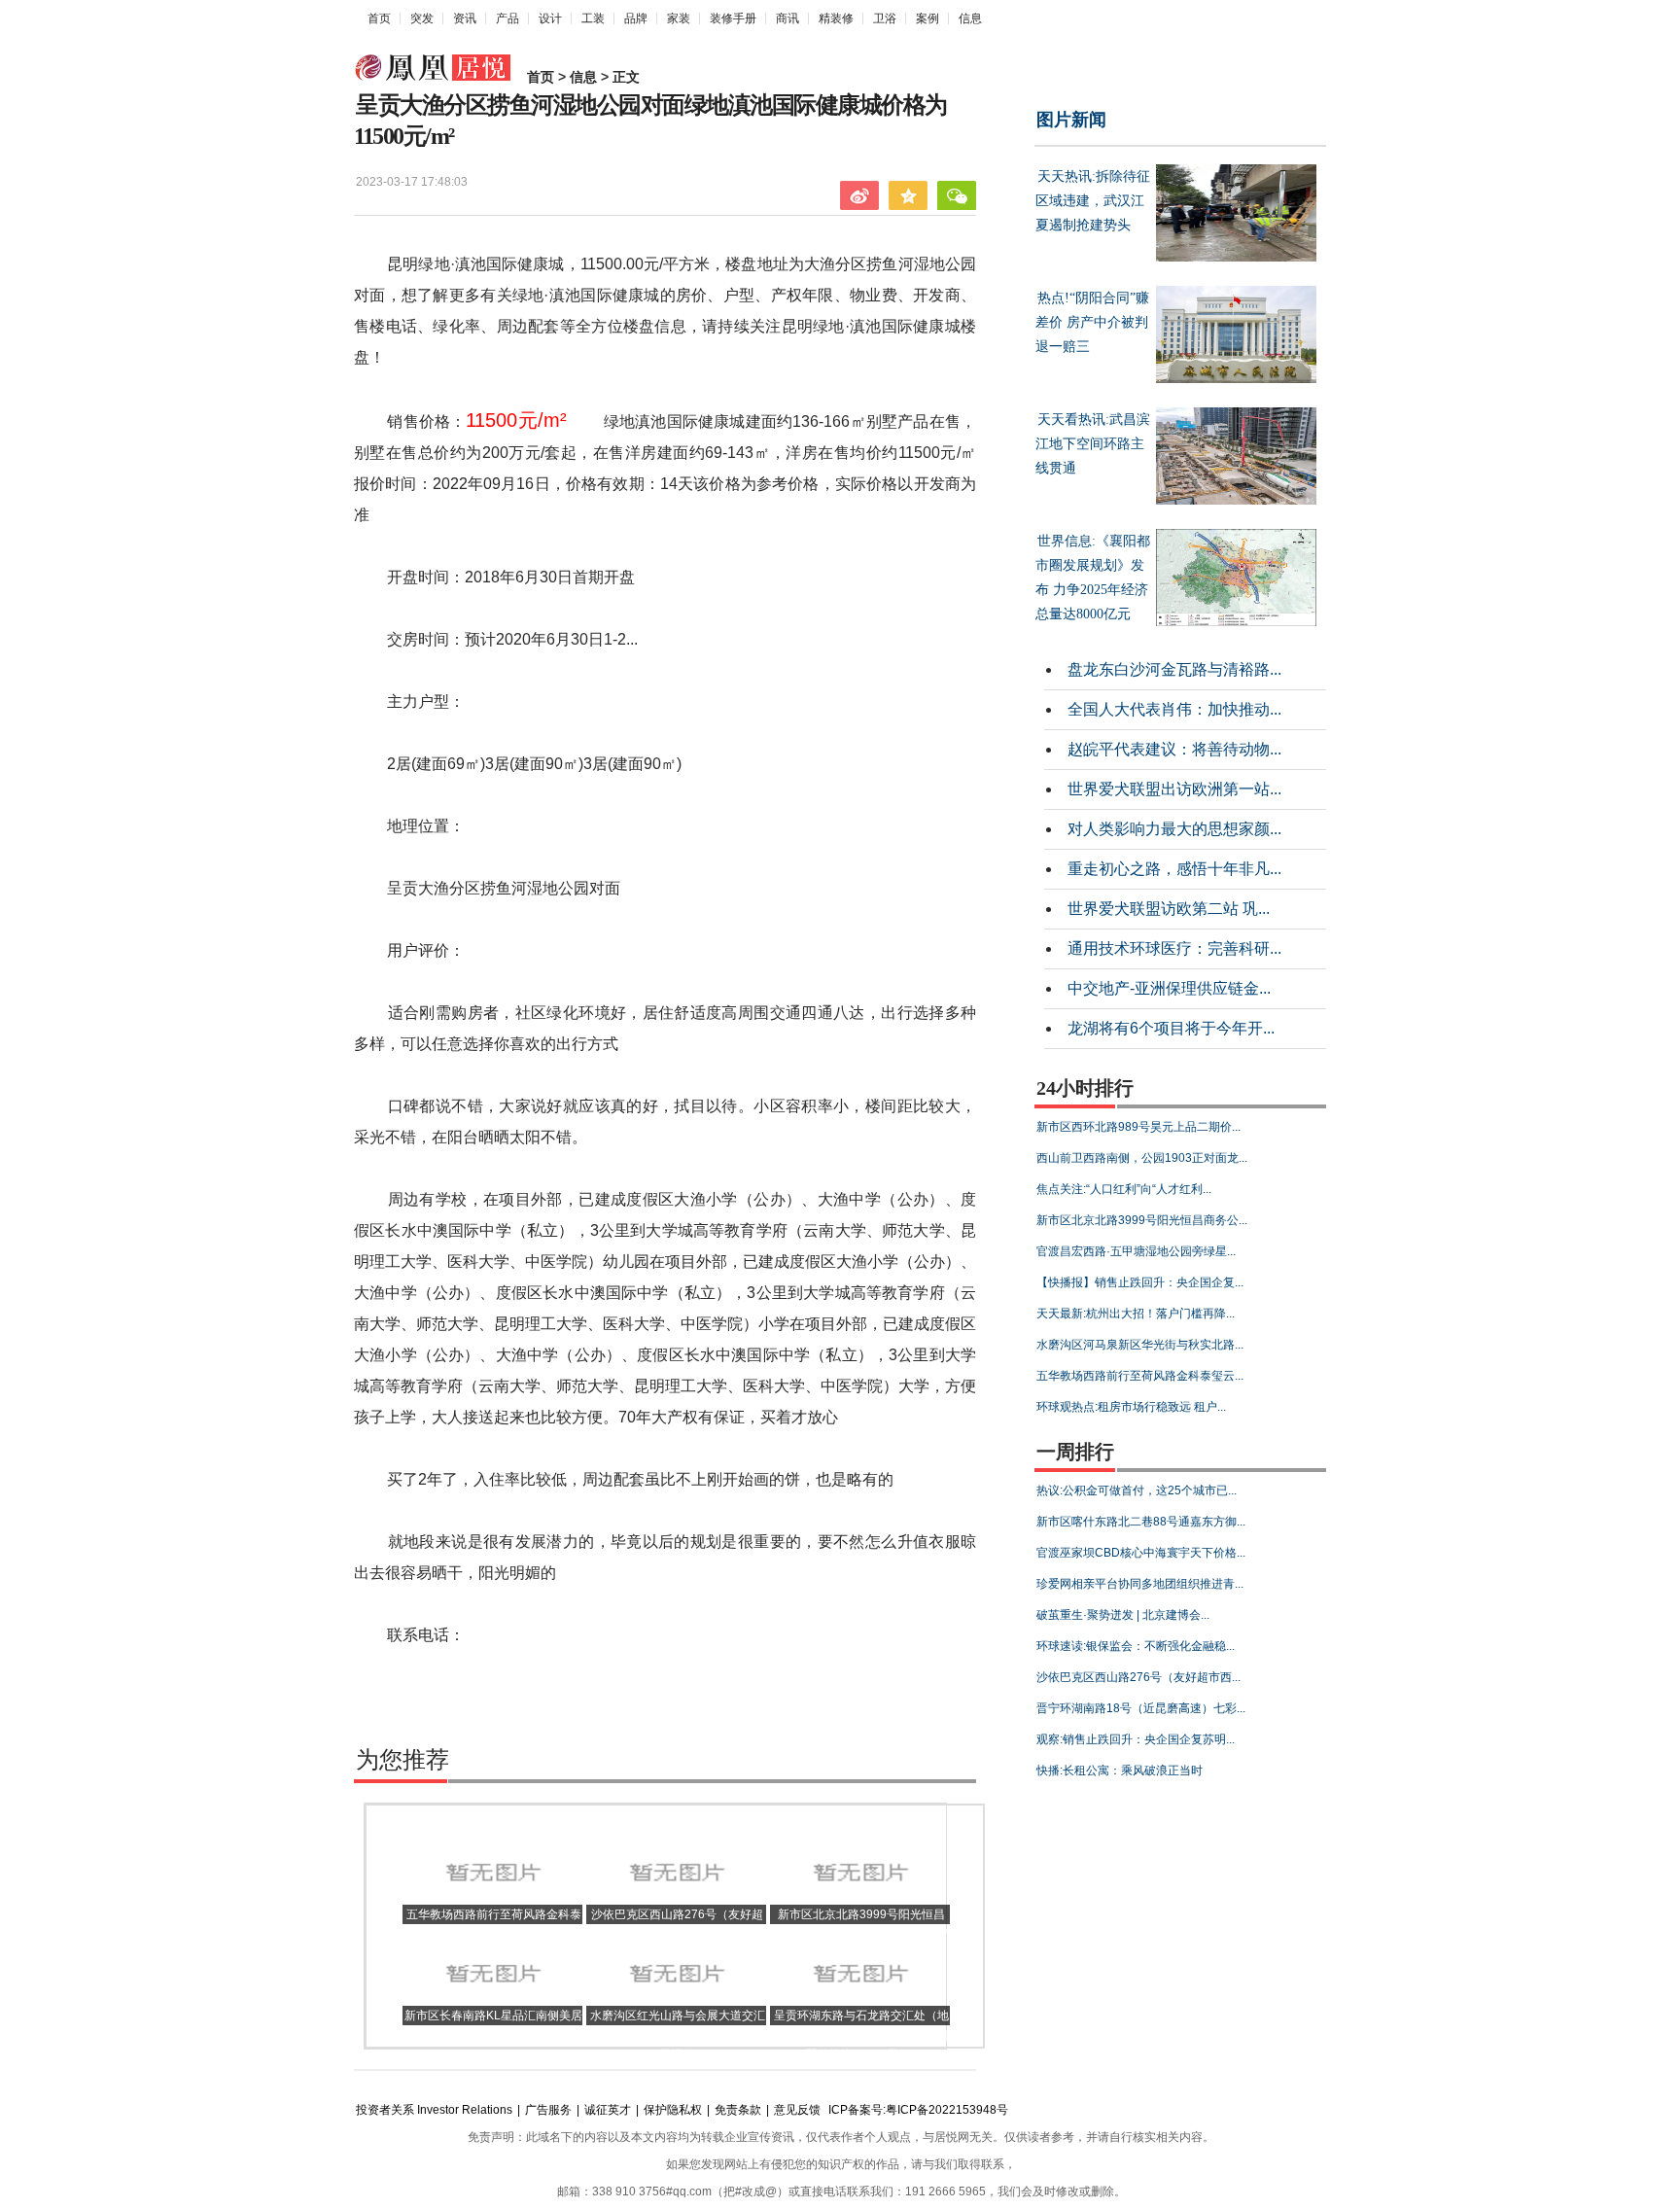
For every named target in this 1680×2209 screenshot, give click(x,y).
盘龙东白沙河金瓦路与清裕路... (1174, 669)
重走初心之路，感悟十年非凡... (1174, 869)
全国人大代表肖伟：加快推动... (1174, 709)
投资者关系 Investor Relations (434, 2110)
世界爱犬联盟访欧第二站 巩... (1169, 909)
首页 (379, 18)
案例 (927, 18)
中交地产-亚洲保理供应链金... (1169, 988)
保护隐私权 (673, 2110)
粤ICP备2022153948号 (947, 2110)
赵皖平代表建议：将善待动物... (1174, 749)
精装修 (836, 18)
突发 (422, 18)
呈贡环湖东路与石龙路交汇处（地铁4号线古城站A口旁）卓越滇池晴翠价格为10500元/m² (860, 2035)
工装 (593, 18)
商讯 (787, 18)
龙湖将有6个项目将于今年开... (1171, 1028)
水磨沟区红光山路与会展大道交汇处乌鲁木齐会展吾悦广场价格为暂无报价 (677, 2035)
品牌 (636, 18)
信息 (970, 18)
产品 (507, 18)
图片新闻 (1071, 120)
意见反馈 (797, 2110)
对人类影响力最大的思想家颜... (1174, 829)
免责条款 (738, 2110)
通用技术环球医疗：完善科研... (1174, 948)
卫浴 (885, 18)
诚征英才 (608, 2110)
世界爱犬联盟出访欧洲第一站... (1174, 789)
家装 (679, 18)
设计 (550, 18)
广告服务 (548, 2110)
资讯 (465, 18)
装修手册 (733, 18)
